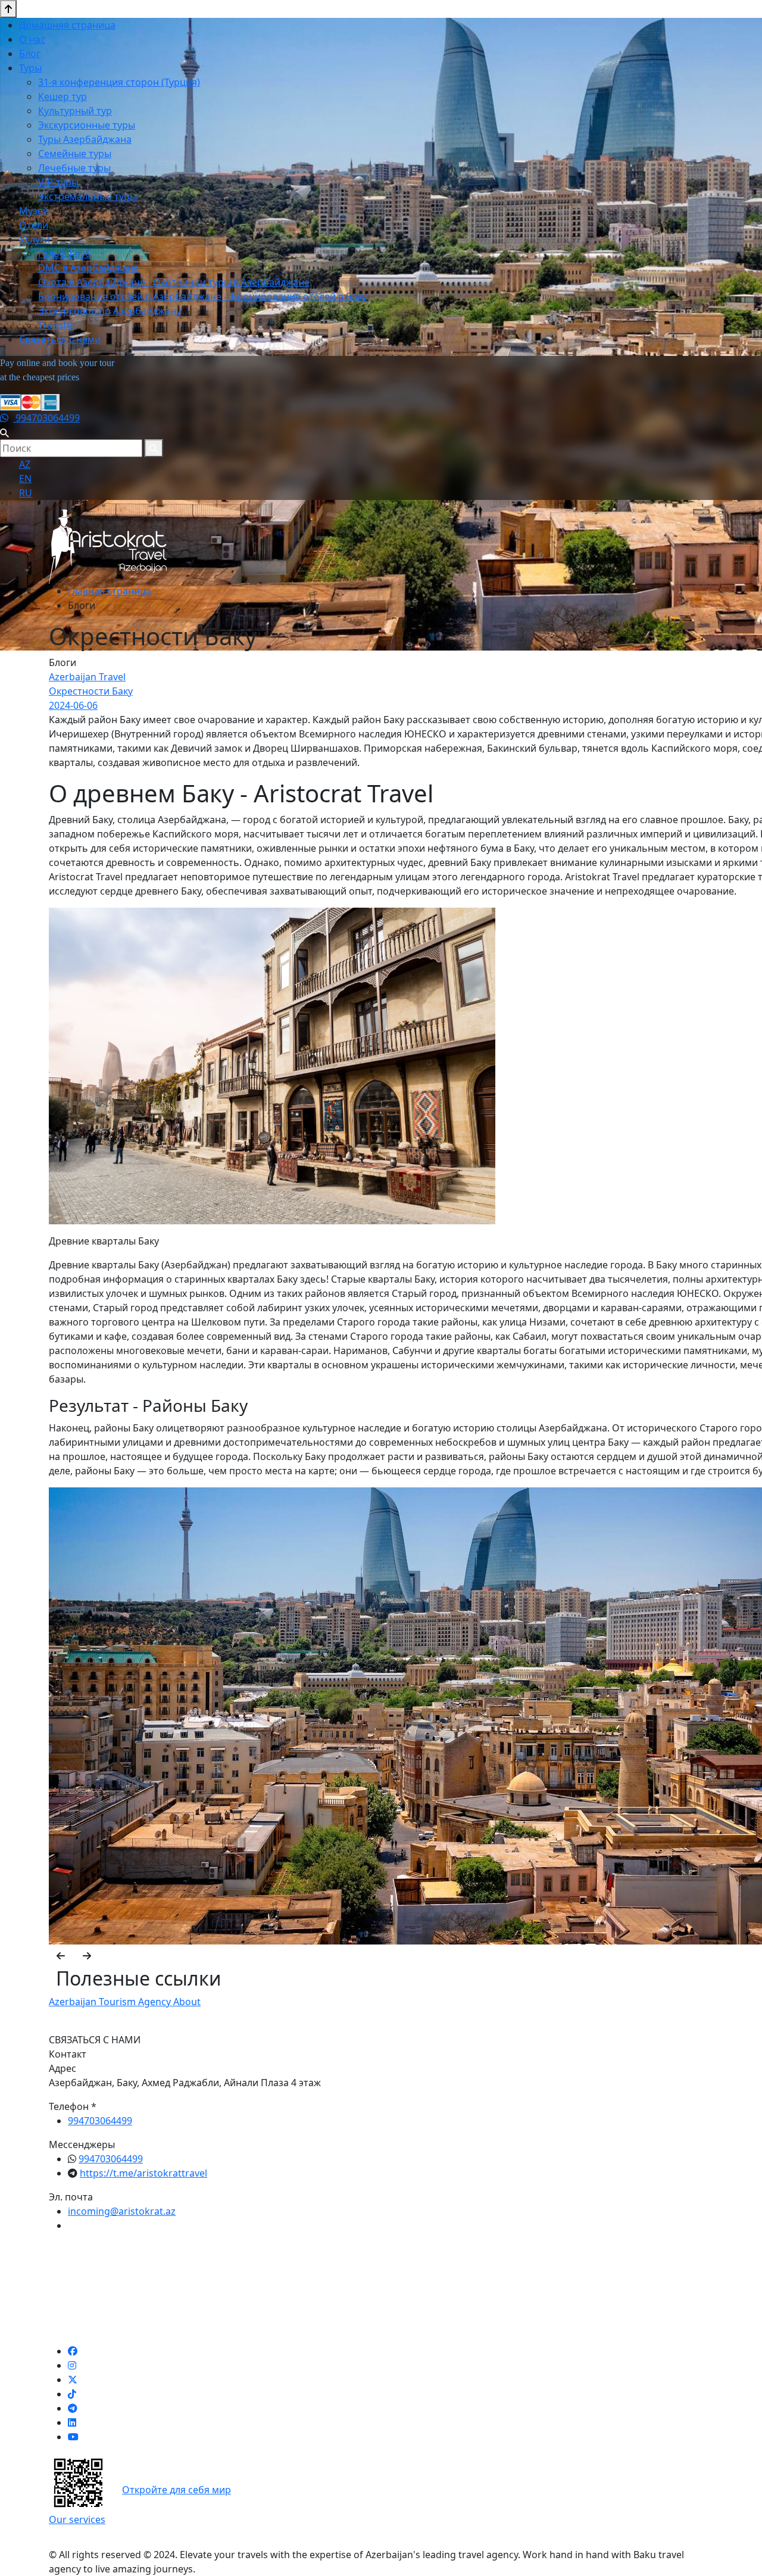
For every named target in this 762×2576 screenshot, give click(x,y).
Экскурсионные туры (87, 125)
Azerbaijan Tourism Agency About (125, 2002)
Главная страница (110, 591)
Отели (34, 225)
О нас (32, 39)
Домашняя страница (67, 25)
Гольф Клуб (65, 254)
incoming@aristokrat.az (122, 2211)
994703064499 (46, 418)
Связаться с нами (60, 339)
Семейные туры (75, 154)
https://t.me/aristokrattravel (143, 2173)
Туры (30, 68)
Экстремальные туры (88, 196)
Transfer (57, 325)
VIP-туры (58, 182)
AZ (25, 464)
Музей (34, 211)
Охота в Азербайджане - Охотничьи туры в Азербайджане (174, 282)
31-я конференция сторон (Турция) (119, 82)
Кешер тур (63, 96)
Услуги (35, 239)
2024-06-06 (73, 705)
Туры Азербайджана (85, 139)
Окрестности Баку (91, 691)
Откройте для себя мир (177, 2490)
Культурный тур (75, 111)
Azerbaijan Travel (87, 677)
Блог (30, 54)
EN (25, 479)
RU (26, 493)
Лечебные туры (74, 168)
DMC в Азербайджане (88, 268)
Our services (77, 2519)
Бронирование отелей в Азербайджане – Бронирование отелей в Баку (202, 296)
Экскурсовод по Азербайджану (110, 311)
